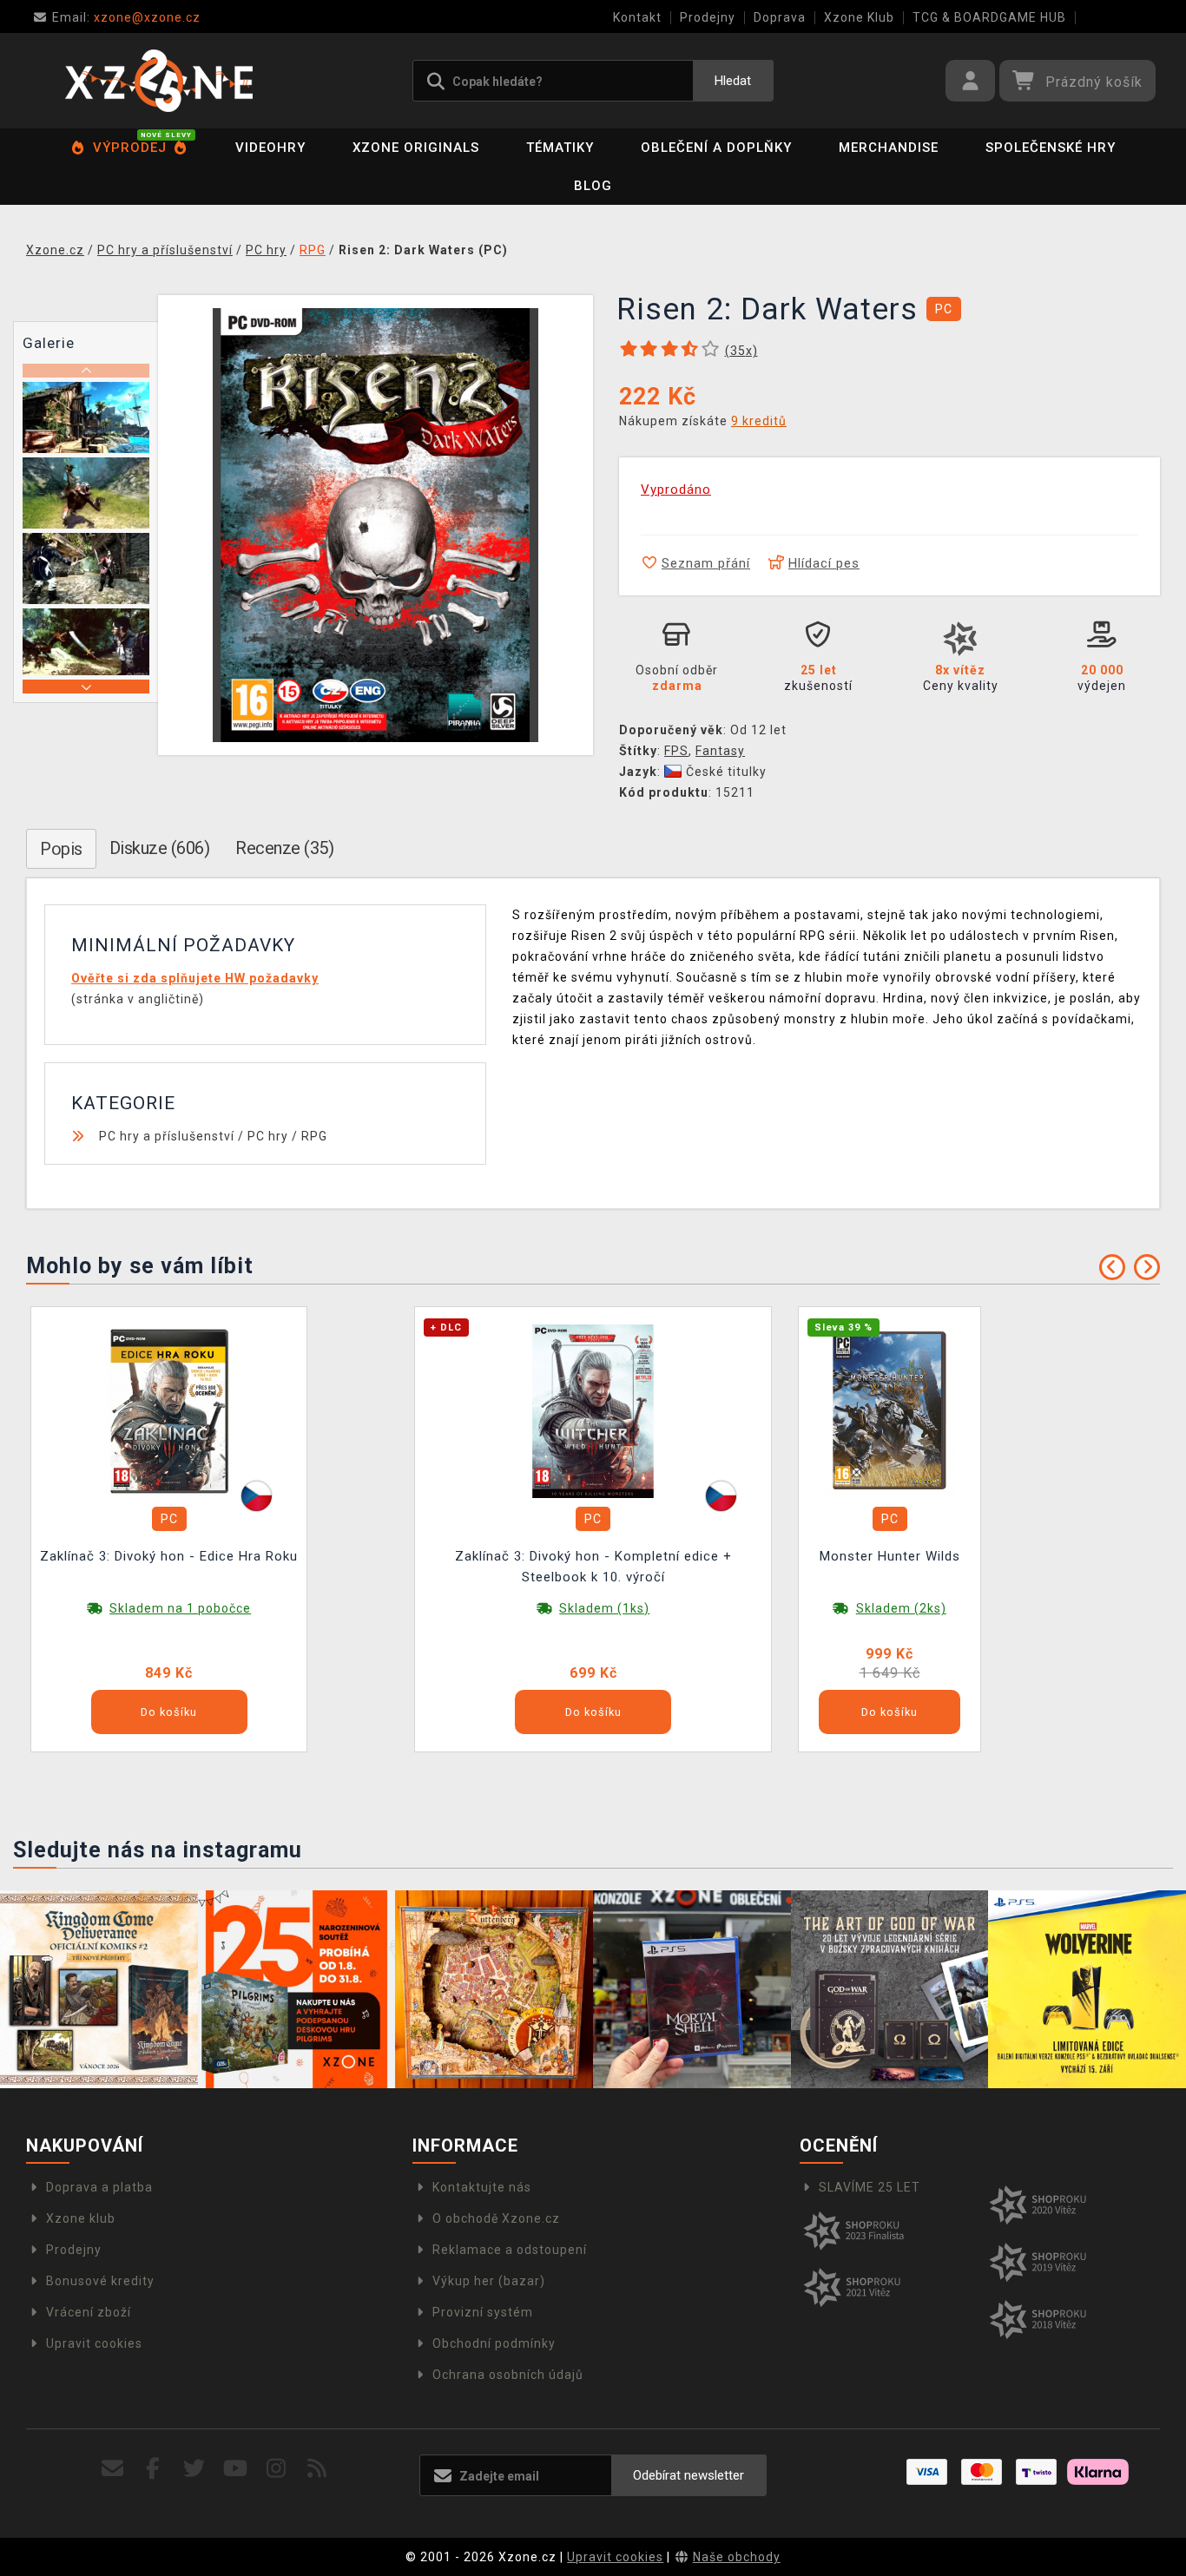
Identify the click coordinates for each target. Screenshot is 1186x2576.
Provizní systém (483, 2312)
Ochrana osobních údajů (508, 2375)
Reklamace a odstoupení (510, 2250)
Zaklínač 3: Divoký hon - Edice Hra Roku (169, 1556)
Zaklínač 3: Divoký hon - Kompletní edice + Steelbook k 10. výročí (593, 1567)
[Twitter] (194, 2469)
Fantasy (720, 751)
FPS (676, 751)
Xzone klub (81, 2218)
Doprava (780, 17)
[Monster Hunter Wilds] (890, 1410)
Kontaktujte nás (482, 2187)
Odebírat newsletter (689, 2475)
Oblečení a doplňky (716, 148)
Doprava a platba (99, 2187)
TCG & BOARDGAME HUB (989, 17)
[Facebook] (153, 2469)
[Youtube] (236, 2469)
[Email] (112, 2469)
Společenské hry (1051, 148)
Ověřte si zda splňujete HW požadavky (195, 978)
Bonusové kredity (100, 2281)
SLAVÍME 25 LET (870, 2187)
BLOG (593, 186)
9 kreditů (759, 421)
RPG (314, 1136)
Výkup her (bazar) (489, 2281)
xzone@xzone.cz (126, 17)
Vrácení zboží (89, 2312)
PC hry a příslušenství (167, 1136)
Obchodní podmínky (494, 2343)
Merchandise (889, 148)
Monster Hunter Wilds (890, 1556)
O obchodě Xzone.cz (496, 2218)
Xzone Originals (416, 148)
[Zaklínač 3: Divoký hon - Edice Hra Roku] (169, 1410)
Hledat (733, 81)
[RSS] (317, 2469)
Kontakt (637, 17)
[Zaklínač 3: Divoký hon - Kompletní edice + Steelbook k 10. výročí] (593, 1410)
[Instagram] (277, 2469)
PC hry (268, 1136)
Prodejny (708, 17)
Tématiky (560, 148)
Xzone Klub (859, 17)
